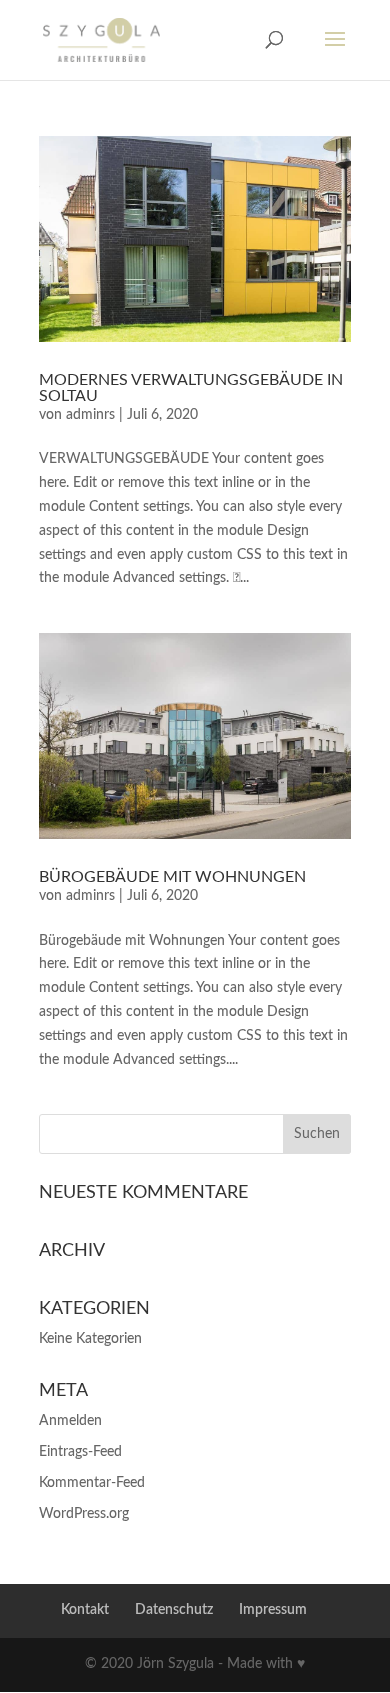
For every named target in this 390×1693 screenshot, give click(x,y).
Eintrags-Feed (80, 1452)
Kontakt (85, 1610)
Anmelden (70, 1421)
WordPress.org (84, 1514)
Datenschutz (174, 1610)
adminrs (90, 415)
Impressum (273, 1610)
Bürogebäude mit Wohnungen (172, 877)
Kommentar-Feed (92, 1483)
